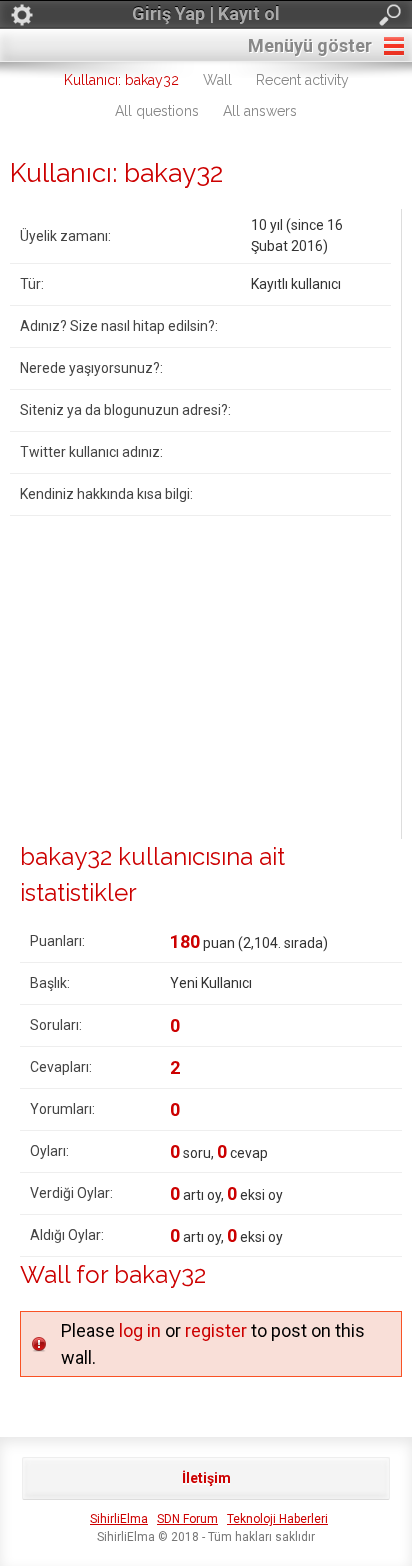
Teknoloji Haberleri (277, 1519)
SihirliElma (119, 1519)
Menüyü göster (310, 45)
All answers (260, 111)
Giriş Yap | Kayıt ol (206, 13)
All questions (157, 111)
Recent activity (302, 80)
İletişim (206, 1478)
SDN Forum (187, 1519)
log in (140, 1330)
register (216, 1330)
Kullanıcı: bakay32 (121, 80)
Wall (217, 80)
